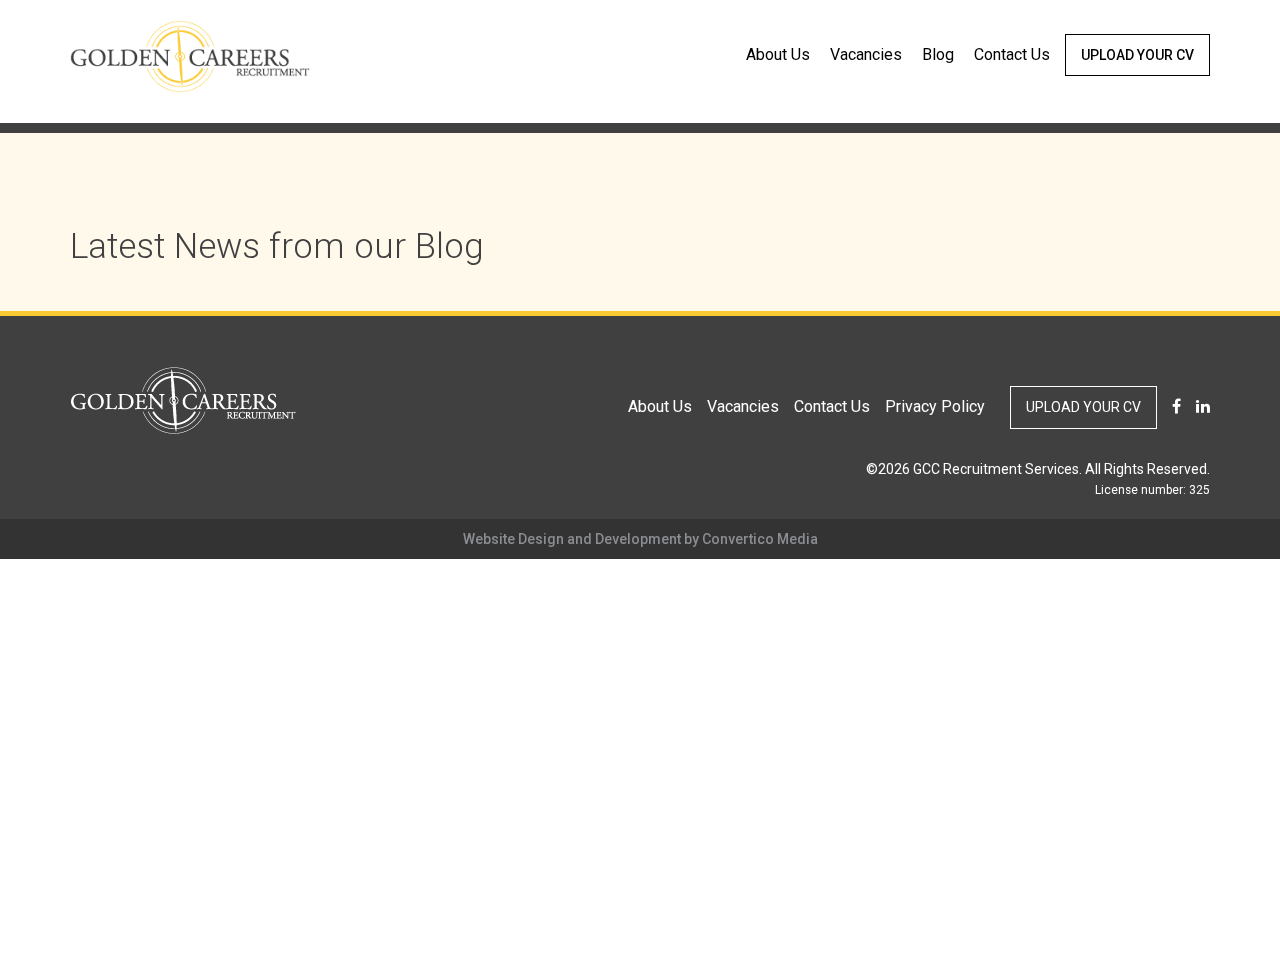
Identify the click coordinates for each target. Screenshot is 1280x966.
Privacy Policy (935, 406)
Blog (938, 54)
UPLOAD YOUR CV (1137, 55)
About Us (778, 54)
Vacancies (866, 54)
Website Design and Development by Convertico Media (640, 539)
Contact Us (1012, 54)
